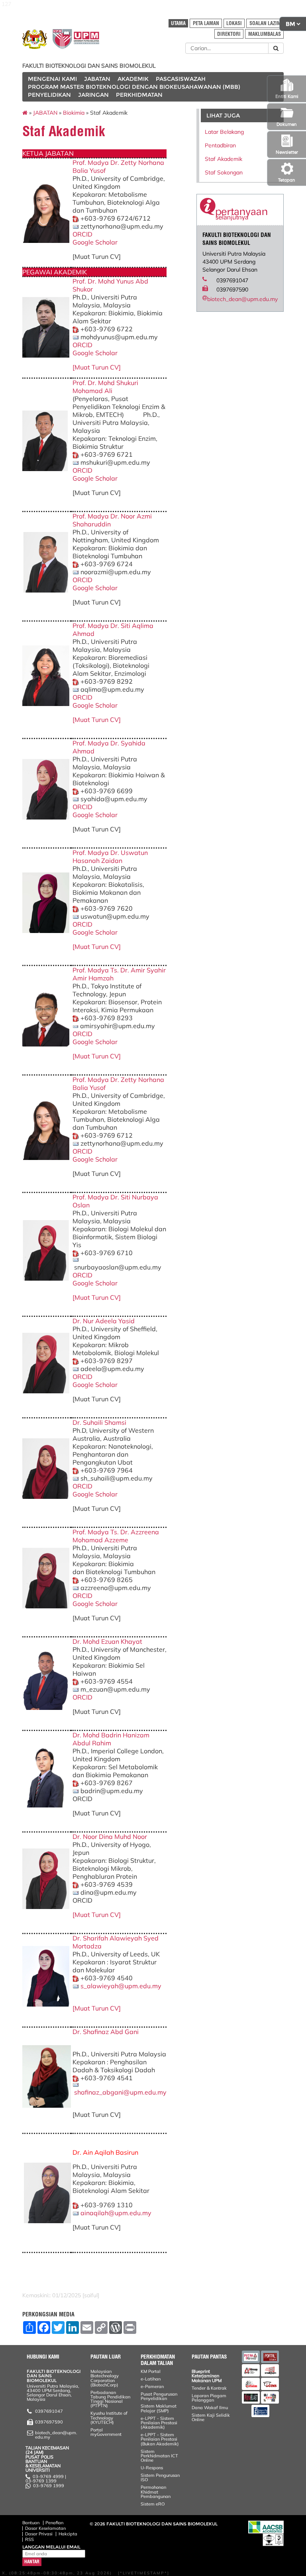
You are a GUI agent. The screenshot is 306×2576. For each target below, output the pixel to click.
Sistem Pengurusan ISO (160, 2477)
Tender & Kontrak (209, 2388)
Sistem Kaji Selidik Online (211, 2417)
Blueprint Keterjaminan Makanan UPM (207, 2376)
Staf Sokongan (224, 172)
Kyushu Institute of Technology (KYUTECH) (109, 2418)
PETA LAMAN (206, 23)
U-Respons (152, 2468)
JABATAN (97, 79)
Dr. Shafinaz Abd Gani (106, 2032)
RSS (29, 2539)
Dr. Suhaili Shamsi (100, 1422)
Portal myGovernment (106, 2432)
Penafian (54, 2523)
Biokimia (74, 113)
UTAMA (178, 23)
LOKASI (234, 23)
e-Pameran (152, 2386)
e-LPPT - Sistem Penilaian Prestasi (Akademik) (159, 2423)
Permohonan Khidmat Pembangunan (156, 2492)
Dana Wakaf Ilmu (210, 2408)
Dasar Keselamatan (45, 2528)
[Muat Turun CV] (97, 367)
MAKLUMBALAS (265, 34)
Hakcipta (68, 2534)
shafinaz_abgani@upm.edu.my (120, 2092)
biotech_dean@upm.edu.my (242, 299)
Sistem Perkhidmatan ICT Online (159, 2456)
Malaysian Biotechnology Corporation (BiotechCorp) (105, 2378)
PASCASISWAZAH (181, 79)
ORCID (82, 234)
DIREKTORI (229, 34)
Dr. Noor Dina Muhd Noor (110, 1837)
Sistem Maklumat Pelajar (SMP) (159, 2408)
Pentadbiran (220, 145)
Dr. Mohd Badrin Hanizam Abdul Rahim (111, 1739)
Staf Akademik (224, 159)
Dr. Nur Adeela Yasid (104, 1321)
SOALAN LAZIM (265, 23)
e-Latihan (151, 2379)
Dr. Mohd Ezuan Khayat (107, 1641)
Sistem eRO (153, 2504)
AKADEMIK (133, 79)
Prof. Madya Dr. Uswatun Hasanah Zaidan (110, 857)
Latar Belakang (224, 132)
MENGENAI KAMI (52, 79)
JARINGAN (93, 95)
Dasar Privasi (39, 2534)
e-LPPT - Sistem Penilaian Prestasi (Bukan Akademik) (160, 2439)
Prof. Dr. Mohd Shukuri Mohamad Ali (105, 387)
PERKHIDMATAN (139, 95)
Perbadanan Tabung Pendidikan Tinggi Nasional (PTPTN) (110, 2399)
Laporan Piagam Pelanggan (209, 2398)
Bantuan (31, 2523)
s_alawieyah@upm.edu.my (121, 1986)
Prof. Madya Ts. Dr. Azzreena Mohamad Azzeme (116, 1536)
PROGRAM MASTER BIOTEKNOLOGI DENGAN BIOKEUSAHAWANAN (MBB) (134, 87)
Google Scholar (95, 242)
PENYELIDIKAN (49, 95)
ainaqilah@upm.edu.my (116, 2213)
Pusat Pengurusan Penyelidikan (159, 2396)
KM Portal (151, 2371)
